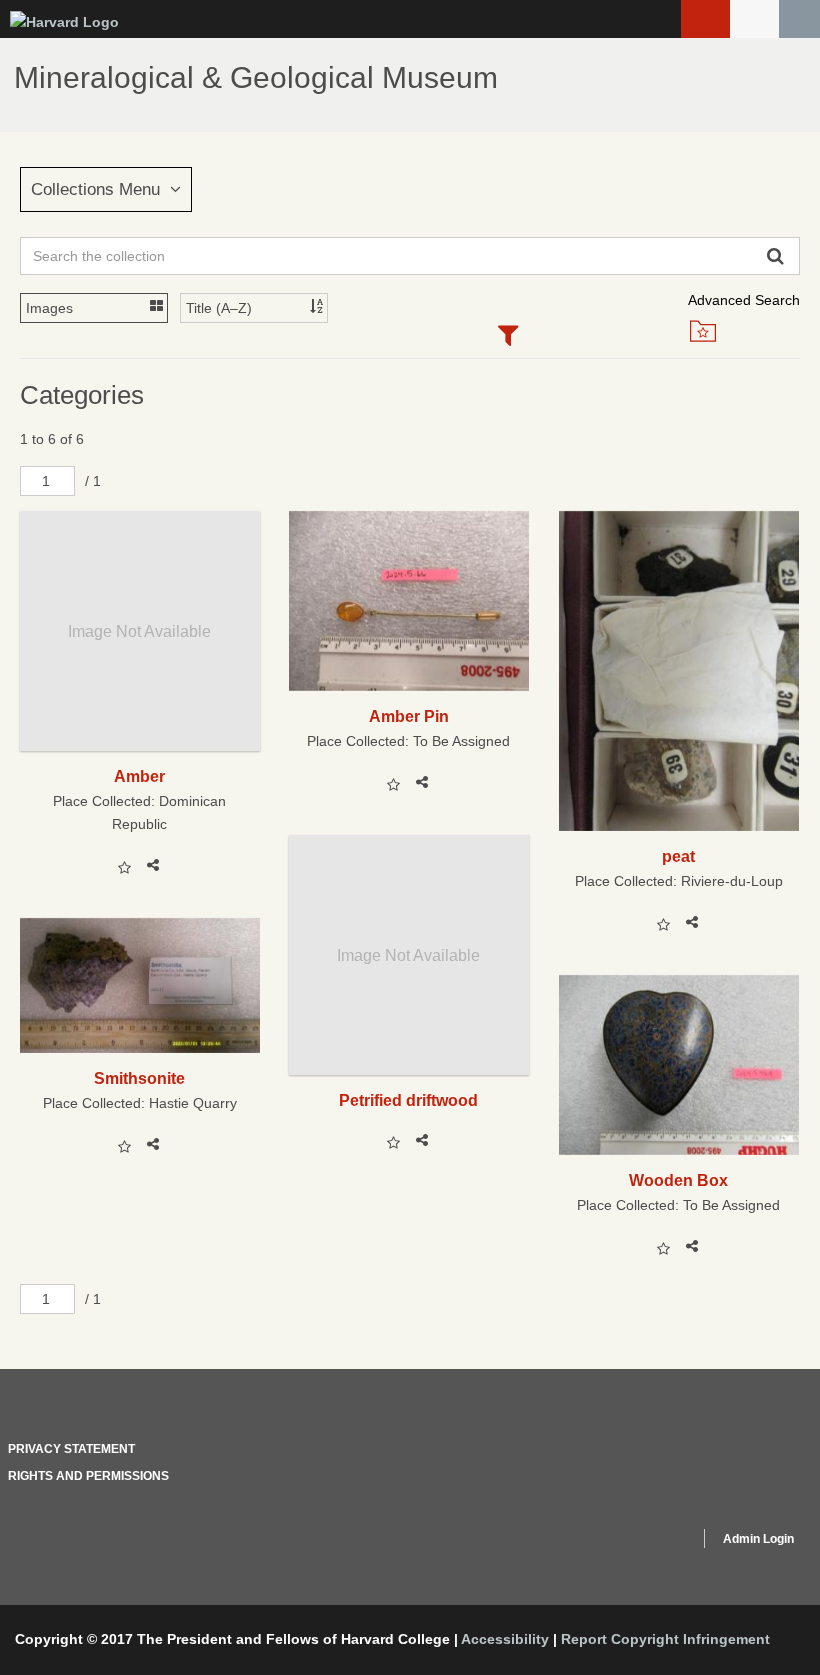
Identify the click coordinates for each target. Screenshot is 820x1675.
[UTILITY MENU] (754, 19)
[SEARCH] (799, 19)
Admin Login (758, 1539)
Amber (139, 776)
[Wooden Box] (679, 1065)
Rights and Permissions (88, 1476)
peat (678, 856)
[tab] (507, 337)
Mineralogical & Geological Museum (256, 77)
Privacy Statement (71, 1449)
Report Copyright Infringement (665, 1639)
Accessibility (505, 1639)
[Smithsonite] (140, 985)
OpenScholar (646, 1542)
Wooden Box (678, 1180)
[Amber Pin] (409, 601)
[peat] (679, 671)
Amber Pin (409, 716)
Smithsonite (139, 1078)
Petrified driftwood (408, 1100)
